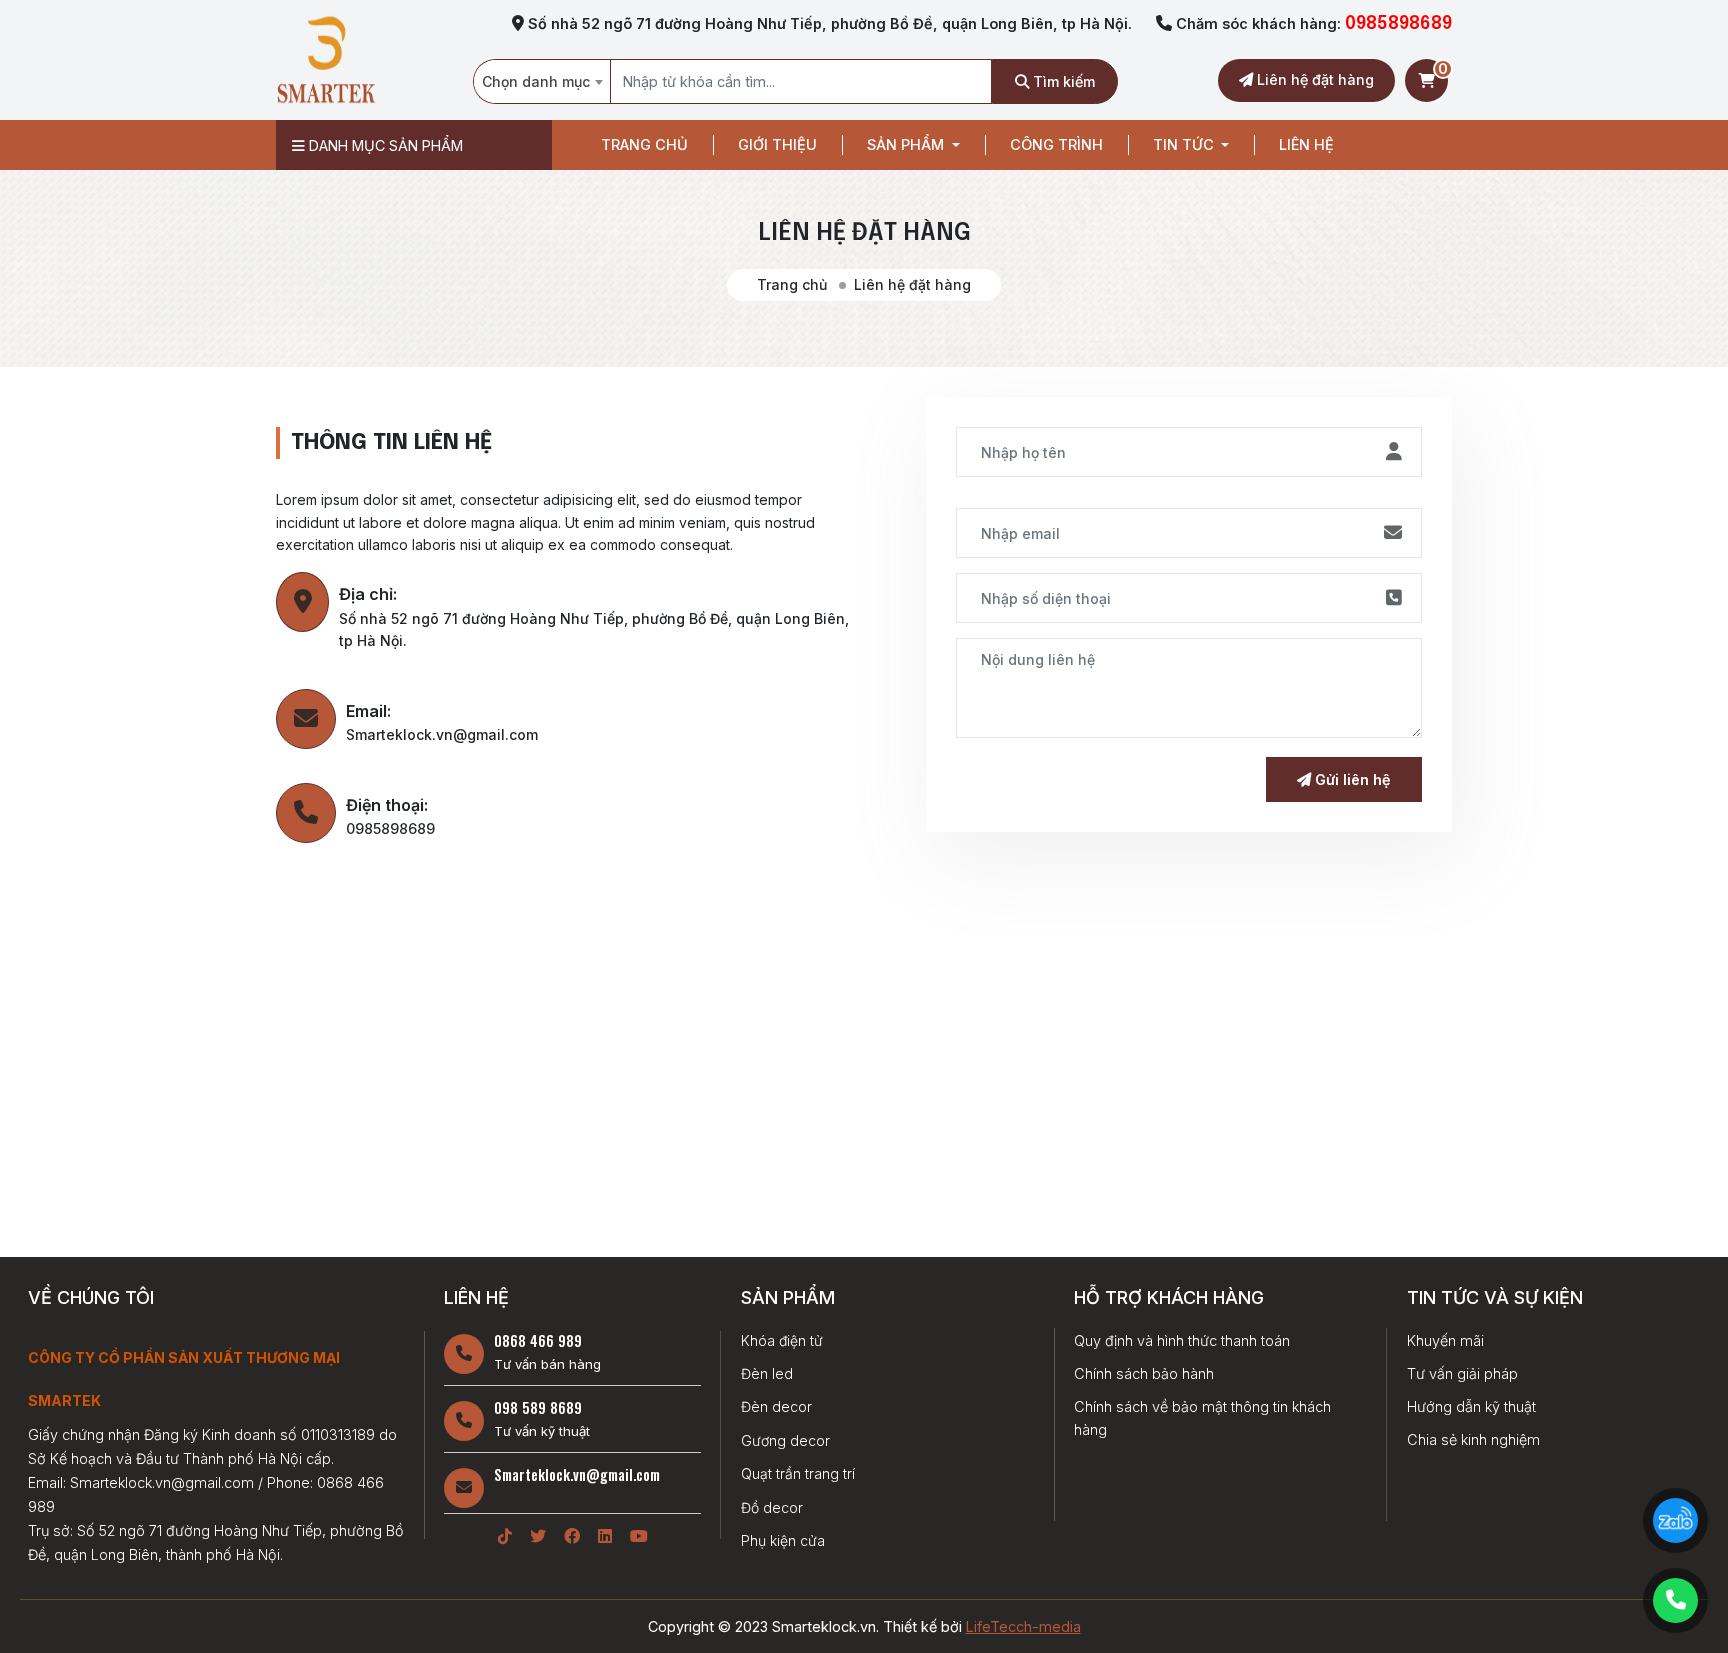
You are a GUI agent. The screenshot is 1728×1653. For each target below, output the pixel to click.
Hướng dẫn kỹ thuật (1471, 1406)
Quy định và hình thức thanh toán (1182, 1340)
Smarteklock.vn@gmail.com (577, 1474)
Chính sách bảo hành (1144, 1373)
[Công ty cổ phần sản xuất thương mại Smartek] (326, 58)
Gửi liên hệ (1351, 779)
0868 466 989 (538, 1340)
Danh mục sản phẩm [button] (384, 145)
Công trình (1056, 144)
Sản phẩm (907, 144)
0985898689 (1398, 24)
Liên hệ (1306, 144)
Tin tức (1185, 144)
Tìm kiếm (1062, 81)
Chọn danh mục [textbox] (536, 81)
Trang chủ (644, 144)
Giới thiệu (777, 144)
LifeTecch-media (1023, 1626)
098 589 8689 (538, 1407)
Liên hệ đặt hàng (1313, 79)
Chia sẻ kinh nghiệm (1473, 1439)
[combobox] (542, 81)
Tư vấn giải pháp (1462, 1373)
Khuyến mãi (1445, 1340)
